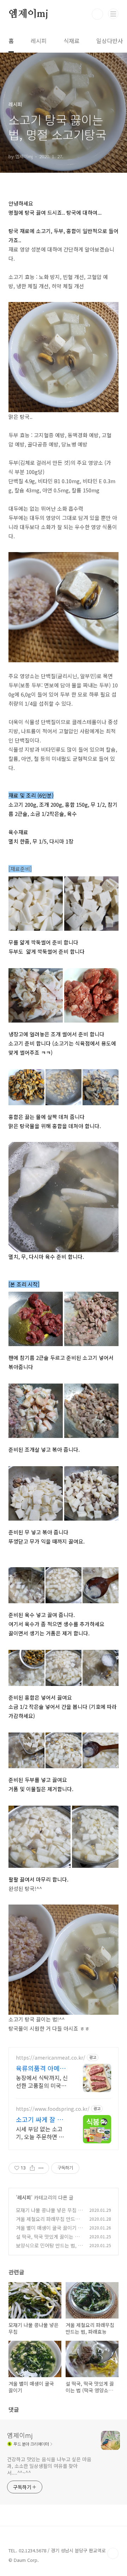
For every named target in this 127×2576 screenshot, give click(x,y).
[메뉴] (113, 14)
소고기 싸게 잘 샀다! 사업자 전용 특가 (41, 2119)
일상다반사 (110, 41)
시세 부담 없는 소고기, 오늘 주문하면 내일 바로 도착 (40, 2133)
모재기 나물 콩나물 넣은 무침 (46, 2210)
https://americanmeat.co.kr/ (51, 2058)
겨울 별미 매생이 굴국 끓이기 (46, 2228)
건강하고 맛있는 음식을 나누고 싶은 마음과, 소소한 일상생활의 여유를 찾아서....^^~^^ (49, 2466)
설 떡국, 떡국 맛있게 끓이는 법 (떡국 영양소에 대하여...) (48, 2240)
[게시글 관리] (41, 2168)
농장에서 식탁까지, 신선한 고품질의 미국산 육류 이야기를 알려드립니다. (42, 2081)
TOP (113, 2553)
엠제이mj (28, 14)
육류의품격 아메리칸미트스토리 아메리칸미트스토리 (41, 2068)
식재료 (71, 41)
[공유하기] (32, 2168)
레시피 (39, 41)
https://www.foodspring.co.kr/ (53, 2109)
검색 (97, 14)
